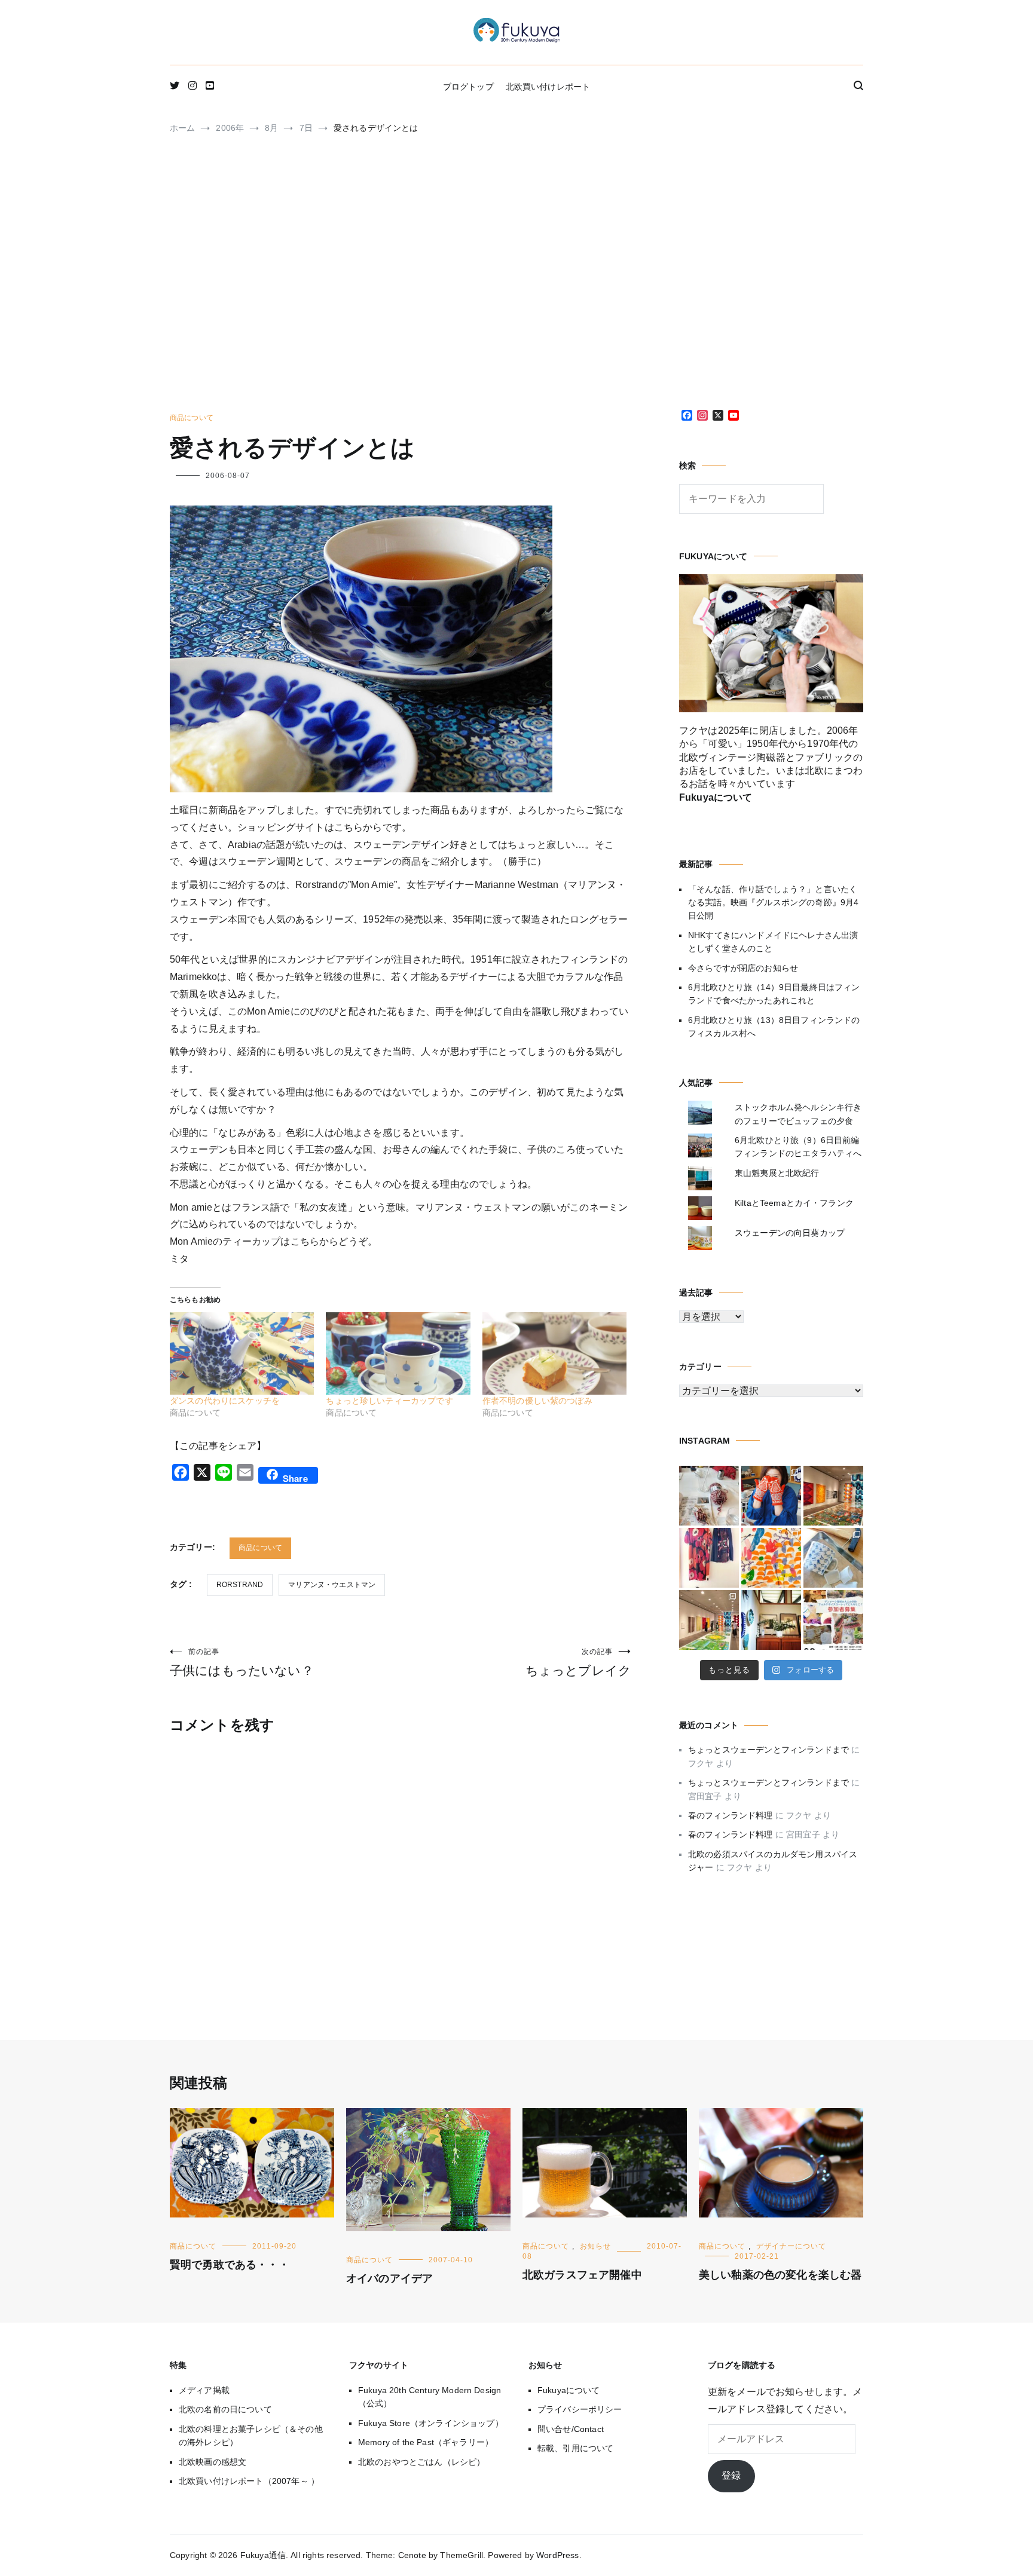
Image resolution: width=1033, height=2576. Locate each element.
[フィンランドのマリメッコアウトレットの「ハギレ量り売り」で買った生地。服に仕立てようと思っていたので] (709, 1558)
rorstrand (240, 1585)
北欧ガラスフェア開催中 (582, 2275)
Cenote (412, 2555)
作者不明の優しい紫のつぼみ (537, 1401)
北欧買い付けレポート (548, 87)
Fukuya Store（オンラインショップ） (431, 2423)
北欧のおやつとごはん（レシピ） (421, 2462)
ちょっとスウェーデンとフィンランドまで (768, 1750)
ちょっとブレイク (578, 1662)
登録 (731, 2475)
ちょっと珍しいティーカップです (389, 1401)
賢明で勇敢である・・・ (230, 2265)
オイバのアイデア (389, 2278)
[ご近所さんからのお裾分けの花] (771, 1620)
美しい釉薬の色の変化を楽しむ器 (780, 2275)
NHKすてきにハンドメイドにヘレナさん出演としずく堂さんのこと (773, 942)
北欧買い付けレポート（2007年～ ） (249, 2481)
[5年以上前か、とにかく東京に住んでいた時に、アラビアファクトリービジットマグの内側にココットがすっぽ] (833, 1558)
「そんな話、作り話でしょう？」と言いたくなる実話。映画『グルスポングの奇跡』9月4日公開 (773, 903)
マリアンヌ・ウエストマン (332, 1585)
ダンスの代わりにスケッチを (225, 1401)
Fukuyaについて (569, 2390)
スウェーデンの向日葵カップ (790, 1233)
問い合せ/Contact (571, 2429)
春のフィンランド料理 (731, 1815)
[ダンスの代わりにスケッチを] (242, 1353)
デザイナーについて (791, 2246)
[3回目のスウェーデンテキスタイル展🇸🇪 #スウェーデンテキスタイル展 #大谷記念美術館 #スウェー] (833, 1496)
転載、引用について (575, 2448)
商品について (192, 418)
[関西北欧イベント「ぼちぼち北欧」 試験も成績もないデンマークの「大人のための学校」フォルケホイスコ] (833, 1620)
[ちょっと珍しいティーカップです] (398, 1353)
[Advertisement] (516, 278)
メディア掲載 (204, 2390)
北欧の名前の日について (225, 2409)
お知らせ (595, 2246)
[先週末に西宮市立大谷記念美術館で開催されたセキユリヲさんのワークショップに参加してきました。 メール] (771, 1558)
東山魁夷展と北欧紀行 (777, 1173)
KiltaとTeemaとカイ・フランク (794, 1203)
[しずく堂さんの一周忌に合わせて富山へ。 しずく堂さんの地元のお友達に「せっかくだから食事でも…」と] (709, 1496)
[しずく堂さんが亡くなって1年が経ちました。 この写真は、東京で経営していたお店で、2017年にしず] (771, 1496)
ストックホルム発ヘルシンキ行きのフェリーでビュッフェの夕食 (798, 1114)
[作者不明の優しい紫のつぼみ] (554, 1353)
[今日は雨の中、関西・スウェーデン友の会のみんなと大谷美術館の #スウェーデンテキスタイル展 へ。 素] (709, 1620)
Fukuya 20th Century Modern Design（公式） (430, 2397)
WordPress (557, 2555)
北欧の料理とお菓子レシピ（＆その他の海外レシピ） (251, 2436)
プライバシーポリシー (580, 2409)
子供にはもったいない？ (242, 1662)
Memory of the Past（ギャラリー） (426, 2442)
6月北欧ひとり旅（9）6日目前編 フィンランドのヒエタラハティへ (798, 1147)
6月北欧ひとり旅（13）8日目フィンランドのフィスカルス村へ (774, 1027)
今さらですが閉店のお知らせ (743, 968)
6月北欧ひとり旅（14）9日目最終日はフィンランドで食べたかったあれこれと (774, 994)
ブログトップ (468, 87)
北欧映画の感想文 (213, 2462)
